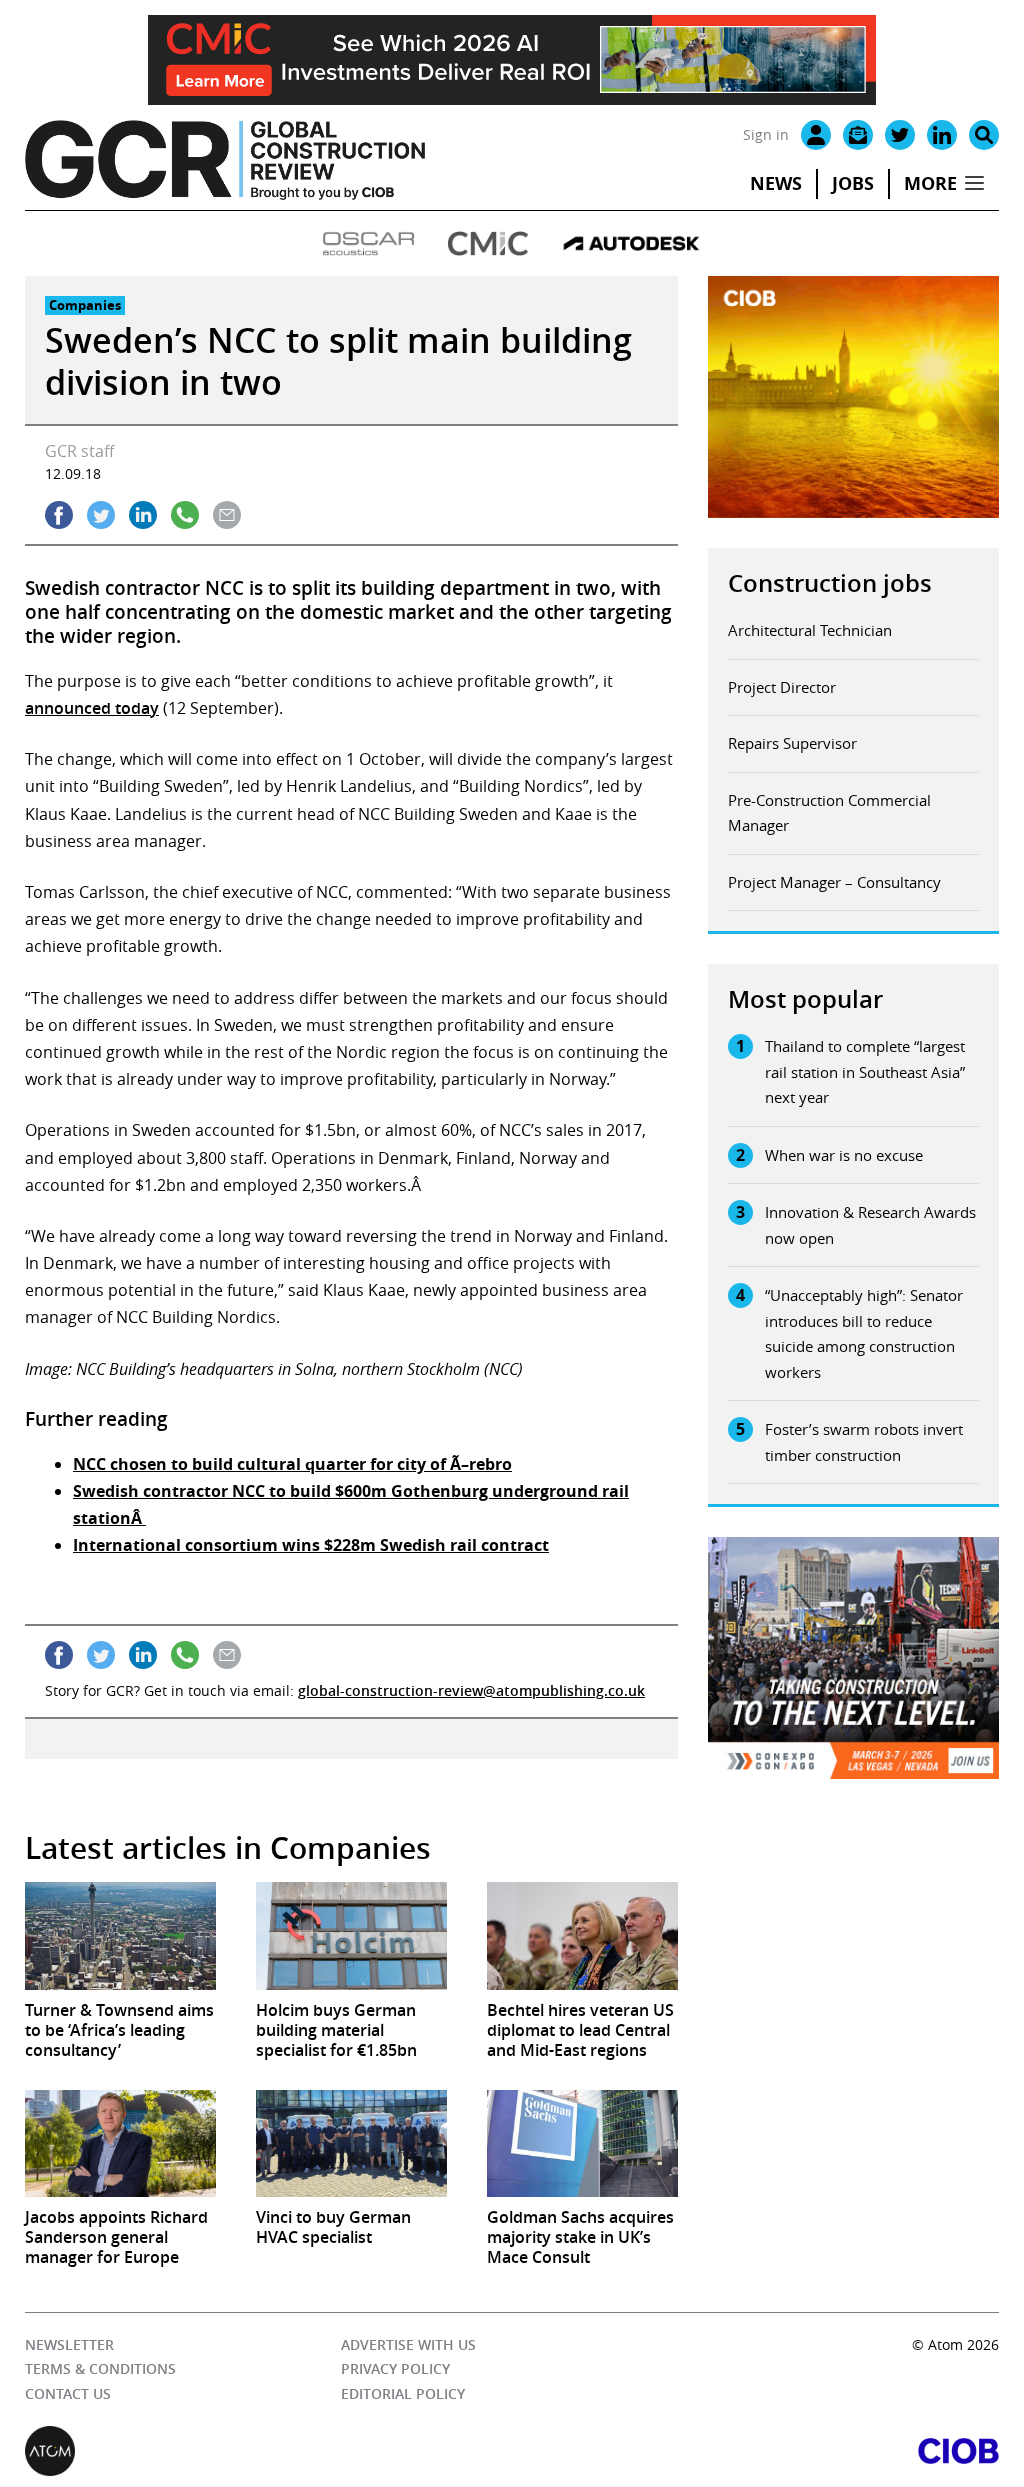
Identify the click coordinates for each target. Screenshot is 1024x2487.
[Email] (858, 135)
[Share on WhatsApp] (185, 515)
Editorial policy (403, 2393)
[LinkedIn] (942, 135)
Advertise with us (408, 2344)
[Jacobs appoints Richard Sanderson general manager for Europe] (120, 2143)
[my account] (816, 135)
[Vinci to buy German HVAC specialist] (351, 2143)
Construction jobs (830, 583)
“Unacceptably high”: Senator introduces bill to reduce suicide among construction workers (864, 1333)
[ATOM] (268, 2452)
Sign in (766, 134)
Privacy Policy (395, 2369)
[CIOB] (755, 2452)
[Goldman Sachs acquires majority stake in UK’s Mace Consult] (582, 2143)
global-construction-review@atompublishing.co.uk (471, 1690)
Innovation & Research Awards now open (870, 1225)
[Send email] (227, 515)
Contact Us (68, 2393)
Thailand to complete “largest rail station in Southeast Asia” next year (865, 1071)
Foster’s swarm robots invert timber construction (864, 1442)
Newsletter (69, 2344)
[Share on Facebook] (59, 515)
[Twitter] (900, 135)
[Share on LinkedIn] (143, 515)
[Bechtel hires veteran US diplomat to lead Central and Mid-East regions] (582, 1935)
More (930, 183)
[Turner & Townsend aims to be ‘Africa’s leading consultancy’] (120, 1935)
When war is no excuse (844, 1155)
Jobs (853, 183)
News (776, 183)
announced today (92, 708)
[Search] (984, 135)
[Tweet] (101, 515)
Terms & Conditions (100, 2369)
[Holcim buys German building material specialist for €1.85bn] (351, 1935)
